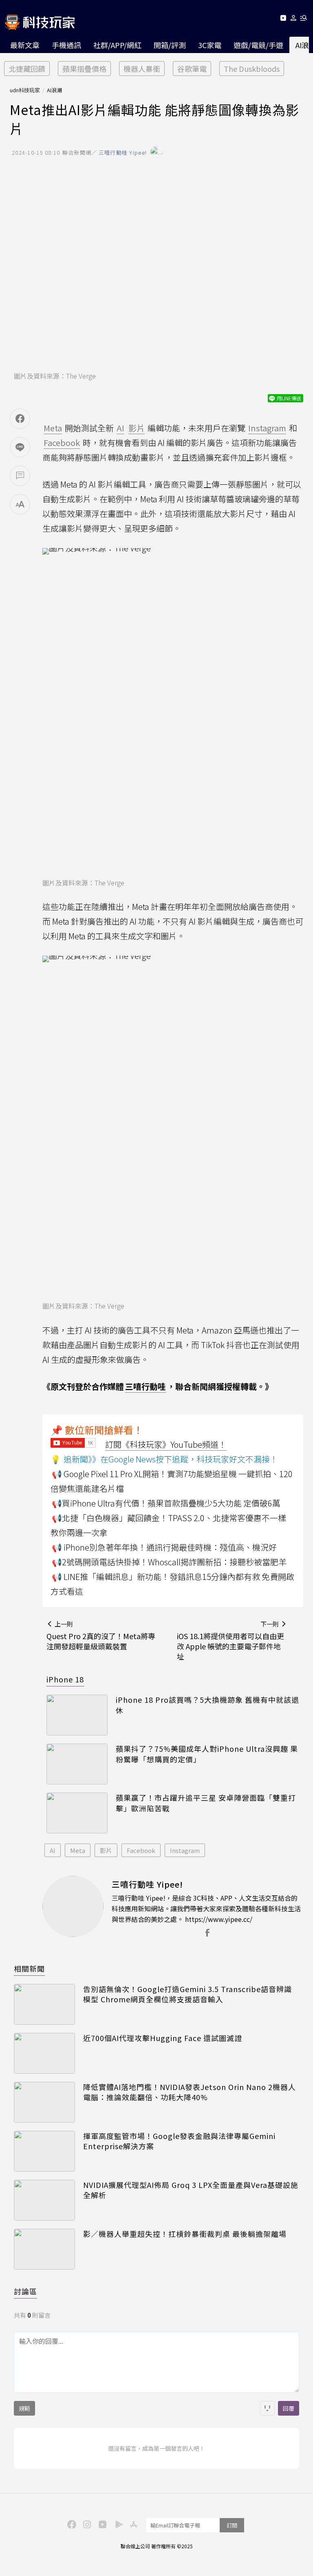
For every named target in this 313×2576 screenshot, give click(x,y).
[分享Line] (20, 447)
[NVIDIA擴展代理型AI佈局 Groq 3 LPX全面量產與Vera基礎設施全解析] (44, 2200)
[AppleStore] (132, 2524)
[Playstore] (117, 2524)
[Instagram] (86, 2524)
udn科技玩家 (25, 90)
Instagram (185, 1850)
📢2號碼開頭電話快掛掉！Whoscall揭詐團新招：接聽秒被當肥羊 (169, 1562)
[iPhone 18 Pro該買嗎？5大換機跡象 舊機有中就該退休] (77, 1715)
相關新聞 (29, 1968)
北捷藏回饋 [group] (27, 69)
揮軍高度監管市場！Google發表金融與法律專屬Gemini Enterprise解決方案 (179, 2141)
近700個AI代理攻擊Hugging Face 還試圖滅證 (163, 2038)
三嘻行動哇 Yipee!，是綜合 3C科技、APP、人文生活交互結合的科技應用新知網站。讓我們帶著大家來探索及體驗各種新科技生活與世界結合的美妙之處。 (206, 1908)
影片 (106, 1850)
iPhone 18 (65, 1679)
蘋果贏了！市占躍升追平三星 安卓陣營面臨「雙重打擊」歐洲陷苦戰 (206, 1803)
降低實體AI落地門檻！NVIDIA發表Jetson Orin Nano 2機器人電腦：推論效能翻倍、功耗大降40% (190, 2092)
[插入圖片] (267, 2408)
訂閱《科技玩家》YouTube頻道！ (166, 1444)
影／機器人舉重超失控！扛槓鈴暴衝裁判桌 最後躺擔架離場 (185, 2234)
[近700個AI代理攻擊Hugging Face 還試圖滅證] (44, 2053)
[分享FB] (20, 419)
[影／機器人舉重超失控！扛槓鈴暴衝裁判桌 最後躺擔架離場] (44, 2249)
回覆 (289, 2408)
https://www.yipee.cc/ (219, 1919)
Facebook (141, 1850)
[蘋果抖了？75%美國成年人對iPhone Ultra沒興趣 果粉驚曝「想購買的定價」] (77, 1764)
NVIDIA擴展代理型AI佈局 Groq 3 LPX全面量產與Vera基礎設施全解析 (191, 2190)
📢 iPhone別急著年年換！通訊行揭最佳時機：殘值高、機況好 (164, 1547)
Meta (78, 1850)
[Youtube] (283, 19)
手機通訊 (66, 45)
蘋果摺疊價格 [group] (84, 69)
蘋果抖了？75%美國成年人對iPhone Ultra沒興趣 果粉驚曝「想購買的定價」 (207, 1754)
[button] (294, 19)
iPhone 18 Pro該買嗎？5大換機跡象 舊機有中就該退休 (207, 1705)
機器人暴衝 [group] (142, 69)
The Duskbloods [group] (252, 69)
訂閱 (232, 2525)
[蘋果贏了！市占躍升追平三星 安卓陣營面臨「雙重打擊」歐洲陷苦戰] (77, 1813)
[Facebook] (71, 2524)
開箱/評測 (170, 45)
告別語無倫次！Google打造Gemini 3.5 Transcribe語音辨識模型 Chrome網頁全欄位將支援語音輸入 (187, 1994)
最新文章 (25, 45)
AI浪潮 (54, 90)
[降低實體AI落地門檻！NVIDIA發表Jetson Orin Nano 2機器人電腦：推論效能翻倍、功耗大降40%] (44, 2102)
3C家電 (210, 45)
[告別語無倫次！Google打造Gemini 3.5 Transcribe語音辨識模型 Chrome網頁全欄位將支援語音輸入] (44, 2004)
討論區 (25, 2291)
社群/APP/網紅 (117, 45)
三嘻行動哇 (145, 1386)
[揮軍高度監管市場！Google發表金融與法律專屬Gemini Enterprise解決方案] (44, 2151)
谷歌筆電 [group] (192, 69)
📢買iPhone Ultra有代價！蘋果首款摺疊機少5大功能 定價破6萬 (166, 1503)
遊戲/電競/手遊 (258, 45)
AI (53, 1850)
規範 (24, 2408)
